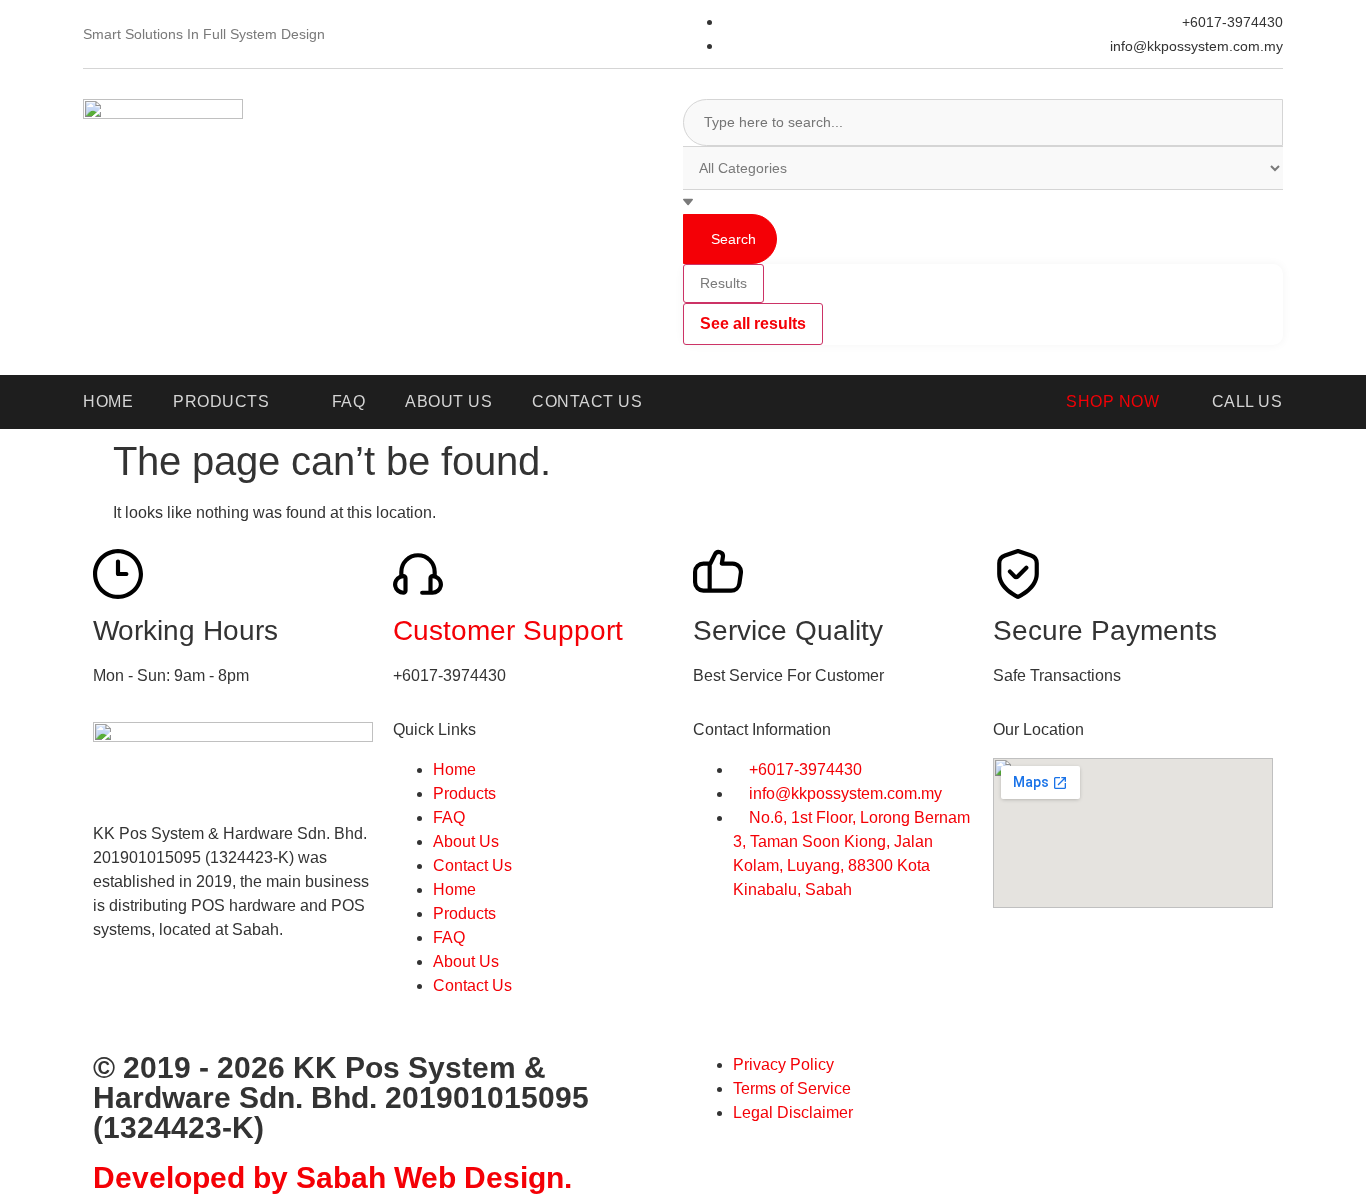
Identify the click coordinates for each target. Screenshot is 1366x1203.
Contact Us (472, 865)
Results (723, 283)
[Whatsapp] (172, 1001)
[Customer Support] (418, 574)
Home (454, 769)
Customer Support (508, 630)
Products (464, 793)
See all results (753, 323)
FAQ (449, 817)
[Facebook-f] (118, 1001)
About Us (466, 841)
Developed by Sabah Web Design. (332, 1177)
